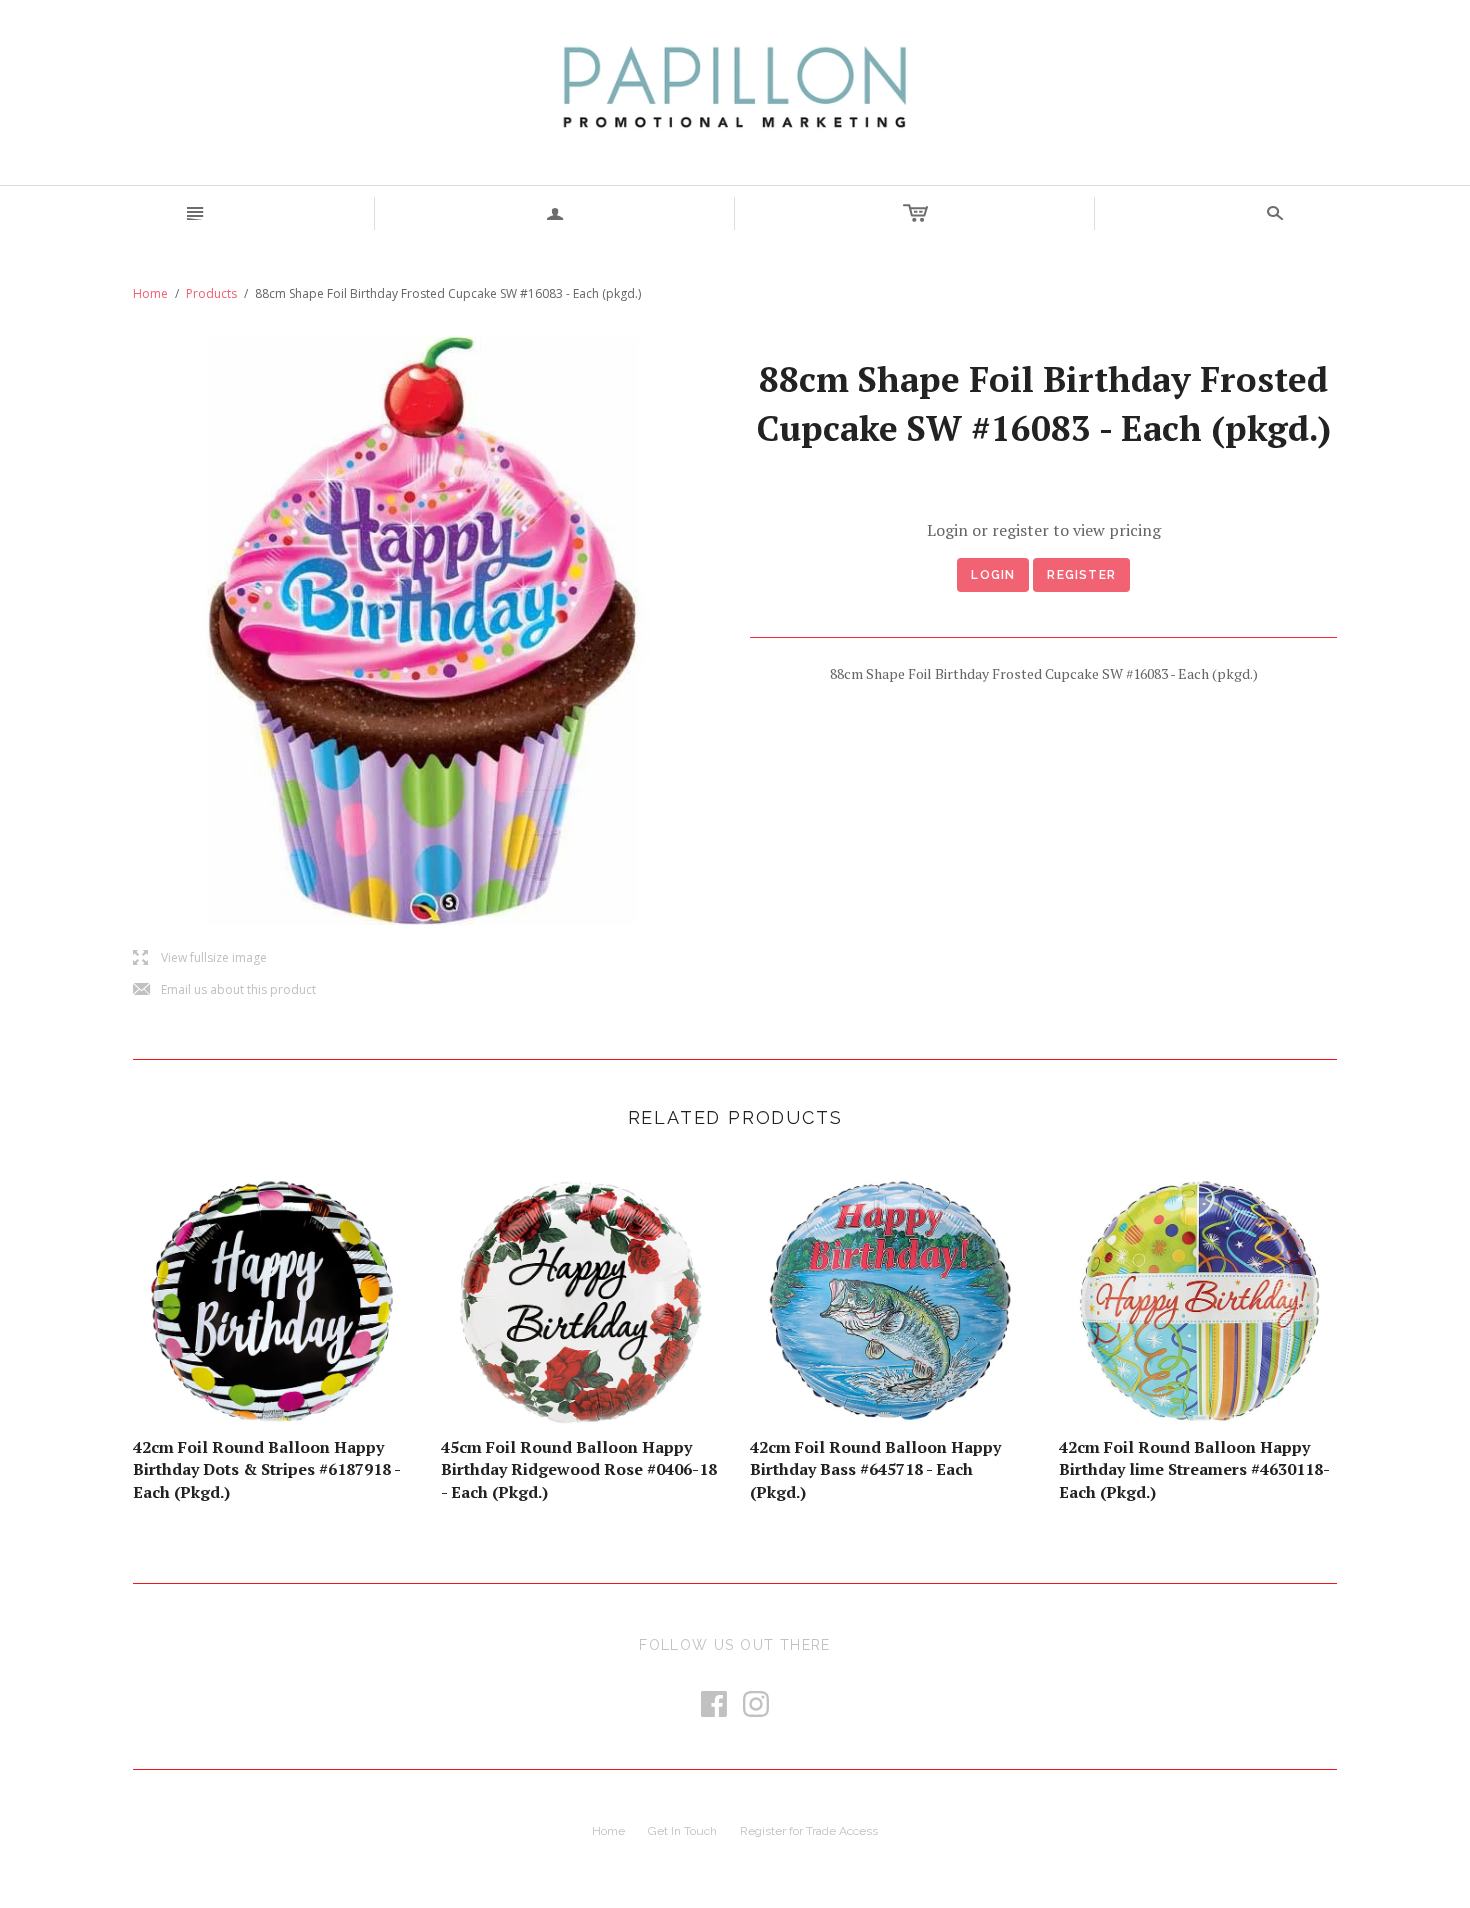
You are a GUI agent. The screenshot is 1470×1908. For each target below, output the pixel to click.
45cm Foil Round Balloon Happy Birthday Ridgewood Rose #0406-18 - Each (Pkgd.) (579, 1469)
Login (993, 575)
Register (1081, 575)
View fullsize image (200, 958)
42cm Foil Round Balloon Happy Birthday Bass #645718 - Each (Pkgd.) (875, 1469)
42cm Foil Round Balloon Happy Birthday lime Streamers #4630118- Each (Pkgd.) (1194, 1469)
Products (211, 293)
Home (150, 293)
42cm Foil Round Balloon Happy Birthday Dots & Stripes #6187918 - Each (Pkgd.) (266, 1469)
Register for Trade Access (809, 1831)
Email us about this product (224, 990)
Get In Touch (682, 1831)
